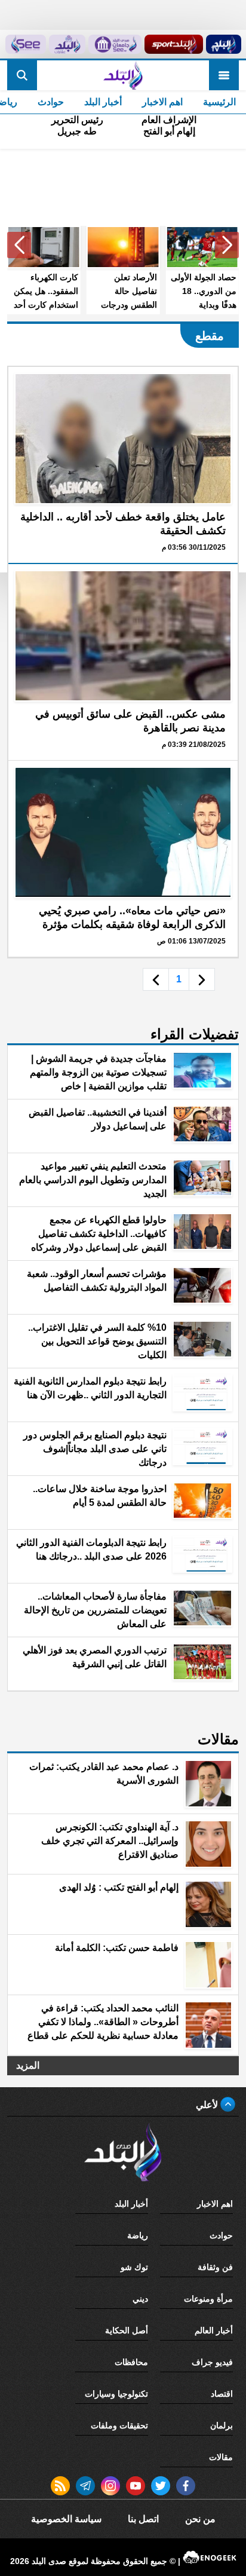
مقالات (221, 2457)
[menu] (224, 75)
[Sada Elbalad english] (26, 44)
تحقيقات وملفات (119, 2425)
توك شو (134, 2267)
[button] (227, 245)
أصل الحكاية (127, 2330)
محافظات (131, 2362)
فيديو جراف (212, 2362)
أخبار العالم (214, 2330)
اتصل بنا (143, 2519)
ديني (140, 2299)
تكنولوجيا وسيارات (116, 2394)
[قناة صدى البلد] (223, 44)
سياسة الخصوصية (66, 2519)
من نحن (200, 2519)
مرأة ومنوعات (208, 2299)
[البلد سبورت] (174, 44)
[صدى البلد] (123, 75)
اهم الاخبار (162, 102)
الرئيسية (219, 102)
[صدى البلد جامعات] (115, 44)
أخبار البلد (103, 102)
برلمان (222, 2425)
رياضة (138, 2235)
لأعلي (208, 2105)
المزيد (28, 2065)
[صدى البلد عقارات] (67, 44)
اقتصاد (222, 2394)
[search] (22, 75)
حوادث (51, 102)
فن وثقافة (215, 2267)
